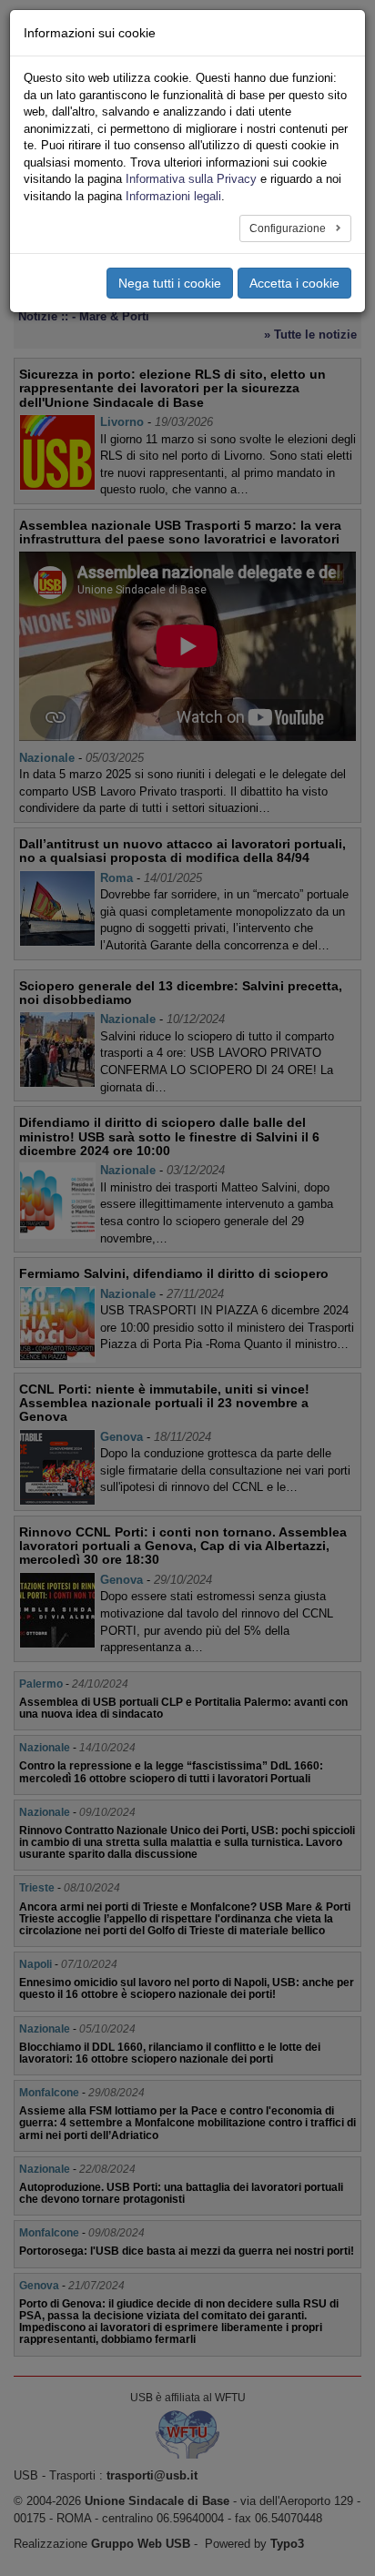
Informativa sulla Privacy (191, 179)
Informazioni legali (173, 196)
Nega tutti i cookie (170, 283)
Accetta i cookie (294, 283)
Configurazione (289, 228)
